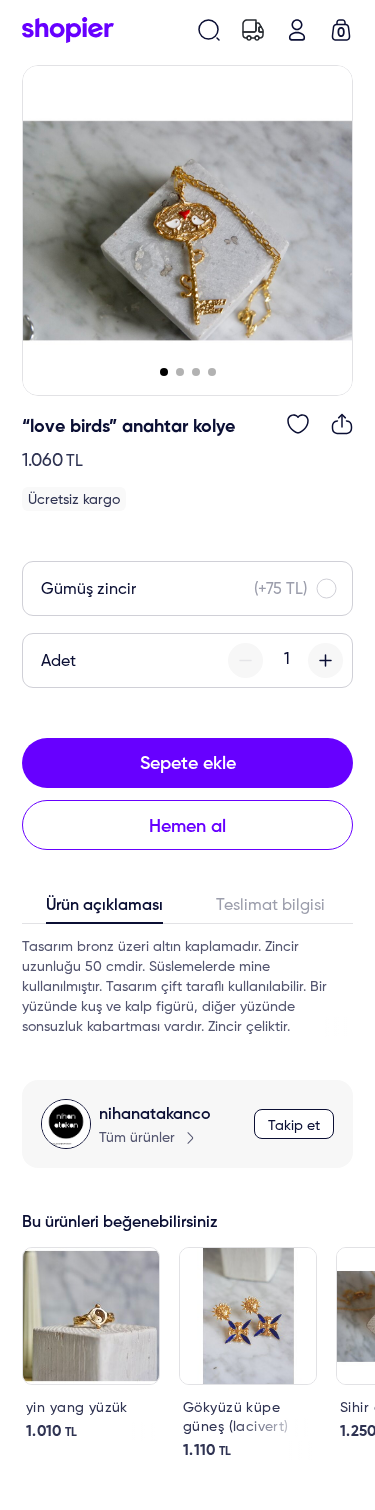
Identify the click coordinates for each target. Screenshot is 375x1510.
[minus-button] (245, 660)
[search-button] (209, 30)
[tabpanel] (187, 987)
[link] (91, 1344)
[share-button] (342, 424)
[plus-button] (325, 660)
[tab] (105, 910)
